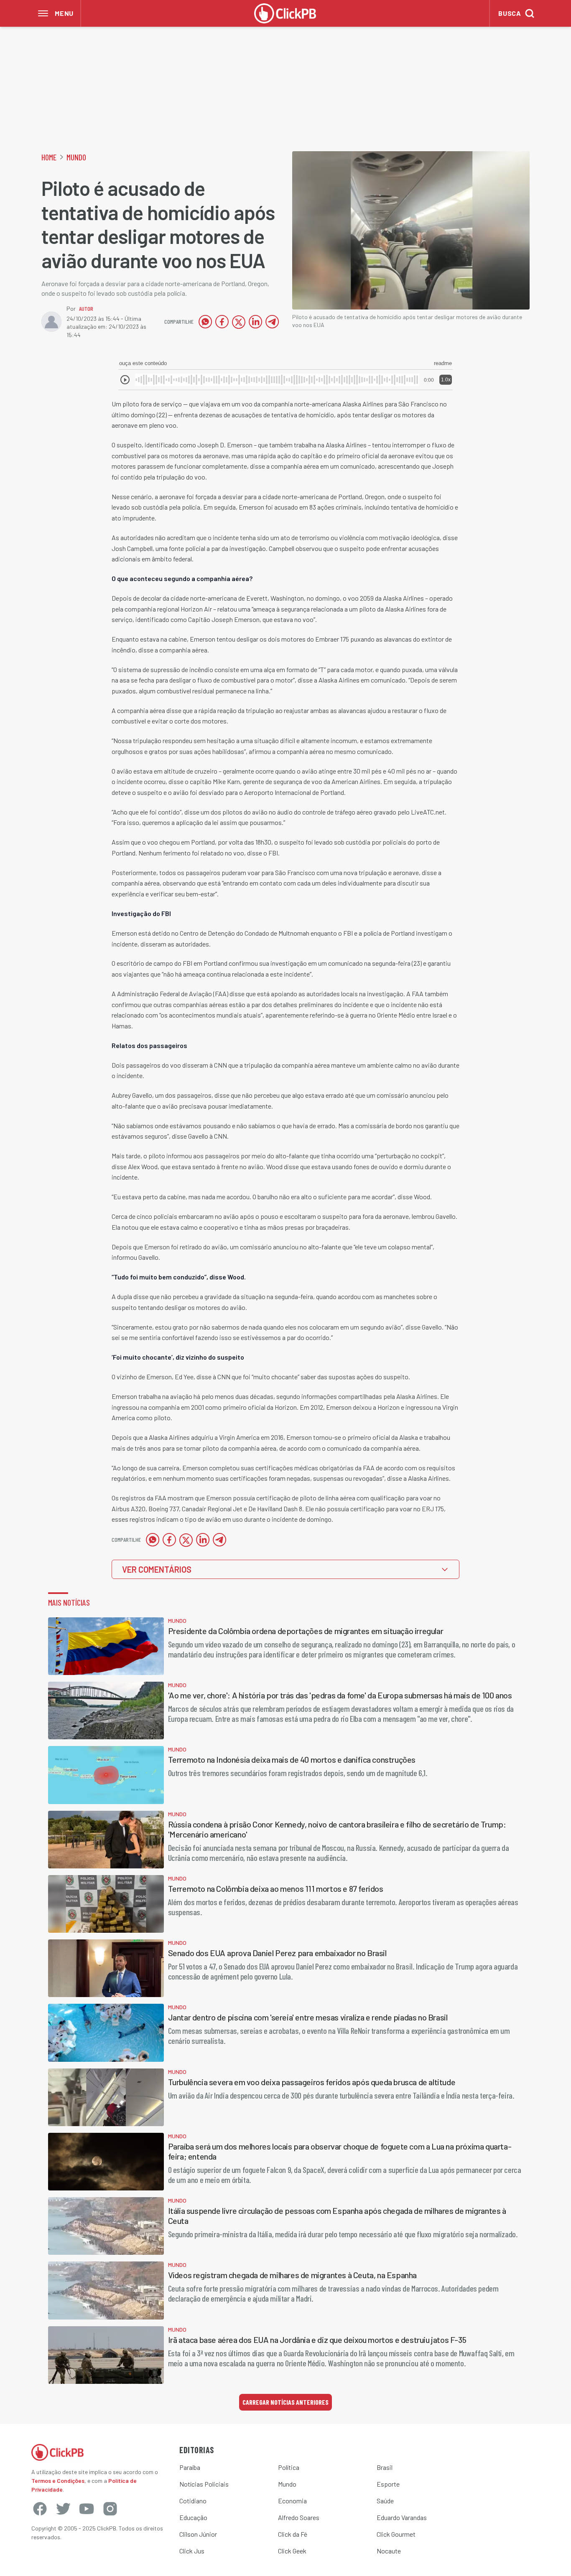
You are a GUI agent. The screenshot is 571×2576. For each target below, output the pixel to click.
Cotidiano (193, 2501)
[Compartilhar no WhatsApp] (205, 322)
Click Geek (292, 2551)
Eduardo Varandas (402, 2517)
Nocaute (389, 2551)
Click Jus (192, 2551)
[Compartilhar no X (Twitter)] (239, 322)
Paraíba (190, 2467)
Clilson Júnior (198, 2534)
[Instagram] (110, 2509)
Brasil (385, 2467)
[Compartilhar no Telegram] (272, 322)
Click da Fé (293, 2534)
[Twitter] (63, 2509)
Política (289, 2467)
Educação (193, 2517)
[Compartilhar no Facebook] (222, 322)
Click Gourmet (396, 2534)
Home (49, 157)
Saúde (385, 2501)
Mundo (76, 157)
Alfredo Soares (299, 2517)
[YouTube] (87, 2509)
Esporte (388, 2484)
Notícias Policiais (204, 2484)
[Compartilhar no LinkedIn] (255, 322)
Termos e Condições (58, 2481)
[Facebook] (40, 2509)
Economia (292, 2501)
